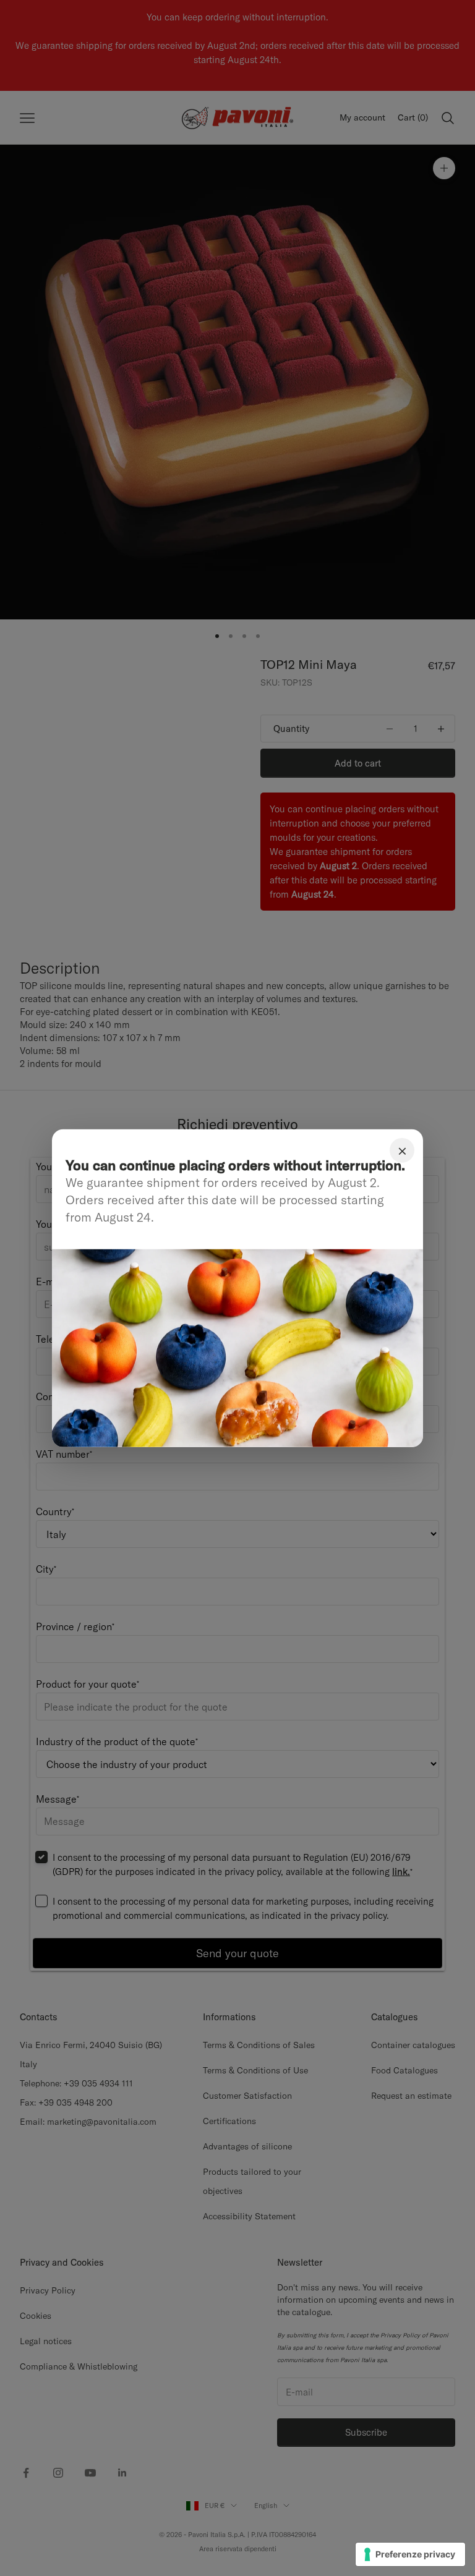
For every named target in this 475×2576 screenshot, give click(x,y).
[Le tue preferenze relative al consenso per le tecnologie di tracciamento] (410, 2554)
